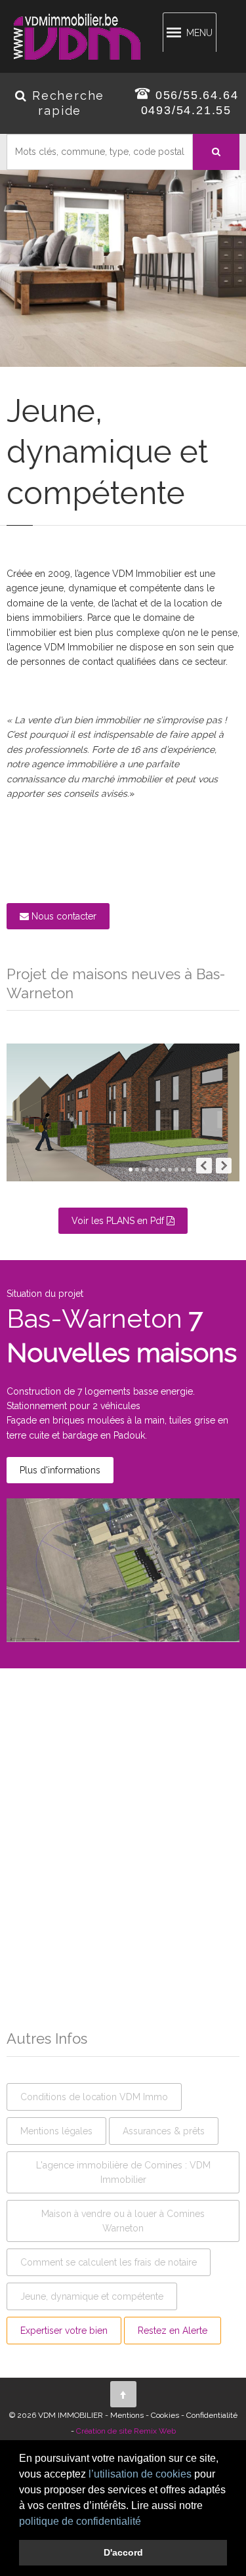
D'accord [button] (123, 2552)
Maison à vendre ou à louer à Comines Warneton (123, 2221)
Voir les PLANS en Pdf (119, 1221)
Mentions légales (56, 2131)
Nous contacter (63, 916)
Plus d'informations (60, 1470)
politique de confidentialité (80, 2521)
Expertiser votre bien (64, 2331)
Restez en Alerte (173, 2331)
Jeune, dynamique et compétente (92, 2296)
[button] (146, 2522)
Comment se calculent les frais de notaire (109, 2262)
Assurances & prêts (164, 2131)
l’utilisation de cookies (140, 2474)
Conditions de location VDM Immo (94, 2097)
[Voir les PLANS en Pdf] (123, 1233)
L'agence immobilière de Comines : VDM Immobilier (123, 2172)
